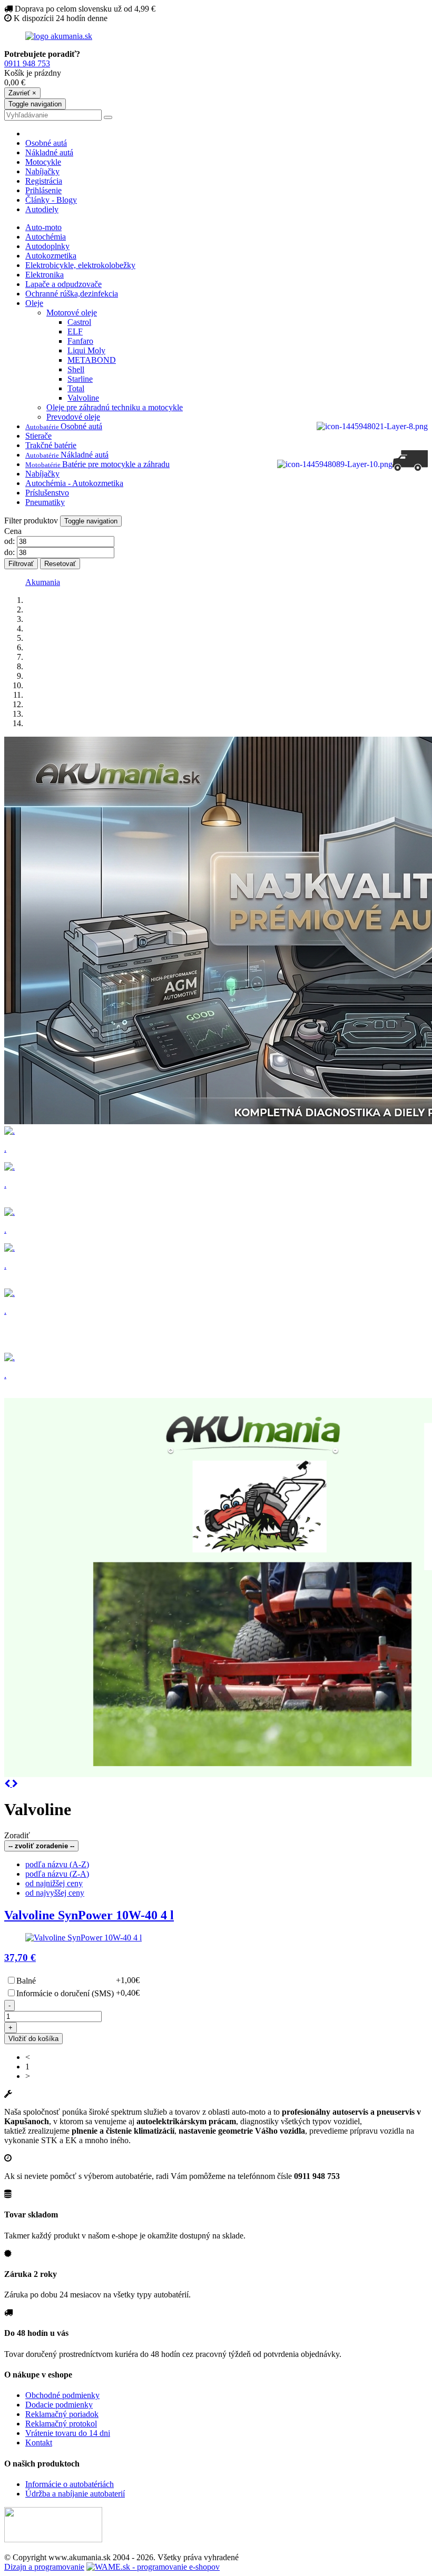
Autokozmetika (51, 256)
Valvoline (83, 398)
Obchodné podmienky (62, 2395)
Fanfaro (80, 341)
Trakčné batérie (51, 445)
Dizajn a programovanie (44, 2567)
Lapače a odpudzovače (63, 284)
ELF (75, 331)
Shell (76, 369)
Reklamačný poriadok (62, 2414)
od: (9, 541)
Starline (80, 379)
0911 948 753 (27, 63)
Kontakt (39, 2443)
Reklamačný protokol (61, 2424)
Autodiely (42, 209)
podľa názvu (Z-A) (57, 1874)
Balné (26, 1981)
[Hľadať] (108, 117)
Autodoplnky (47, 246)
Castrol (79, 322)
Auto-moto (43, 227)
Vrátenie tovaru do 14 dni (68, 2433)
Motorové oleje (72, 313)
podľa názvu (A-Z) (57, 1864)
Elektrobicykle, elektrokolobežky (80, 265)
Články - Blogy (51, 200)
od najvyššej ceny (55, 1893)
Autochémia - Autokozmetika (74, 483)
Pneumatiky (45, 502)
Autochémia (46, 237)
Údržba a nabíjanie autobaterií (75, 2494)
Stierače (38, 436)
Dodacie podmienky (59, 2405)
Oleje (34, 303)
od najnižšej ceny (54, 1883)
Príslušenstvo (47, 493)
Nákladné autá (49, 152)
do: (9, 552)
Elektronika (45, 275)
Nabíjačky (42, 171)
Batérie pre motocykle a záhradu (97, 464)
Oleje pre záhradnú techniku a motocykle (115, 407)
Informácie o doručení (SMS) (65, 1993)
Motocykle (43, 162)
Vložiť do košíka (33, 2039)
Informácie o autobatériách (70, 2484)
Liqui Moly (86, 350)
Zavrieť (22, 93)
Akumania (43, 582)
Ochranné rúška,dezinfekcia (72, 294)
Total (76, 388)
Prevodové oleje (73, 417)
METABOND (92, 360)
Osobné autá (46, 143)
